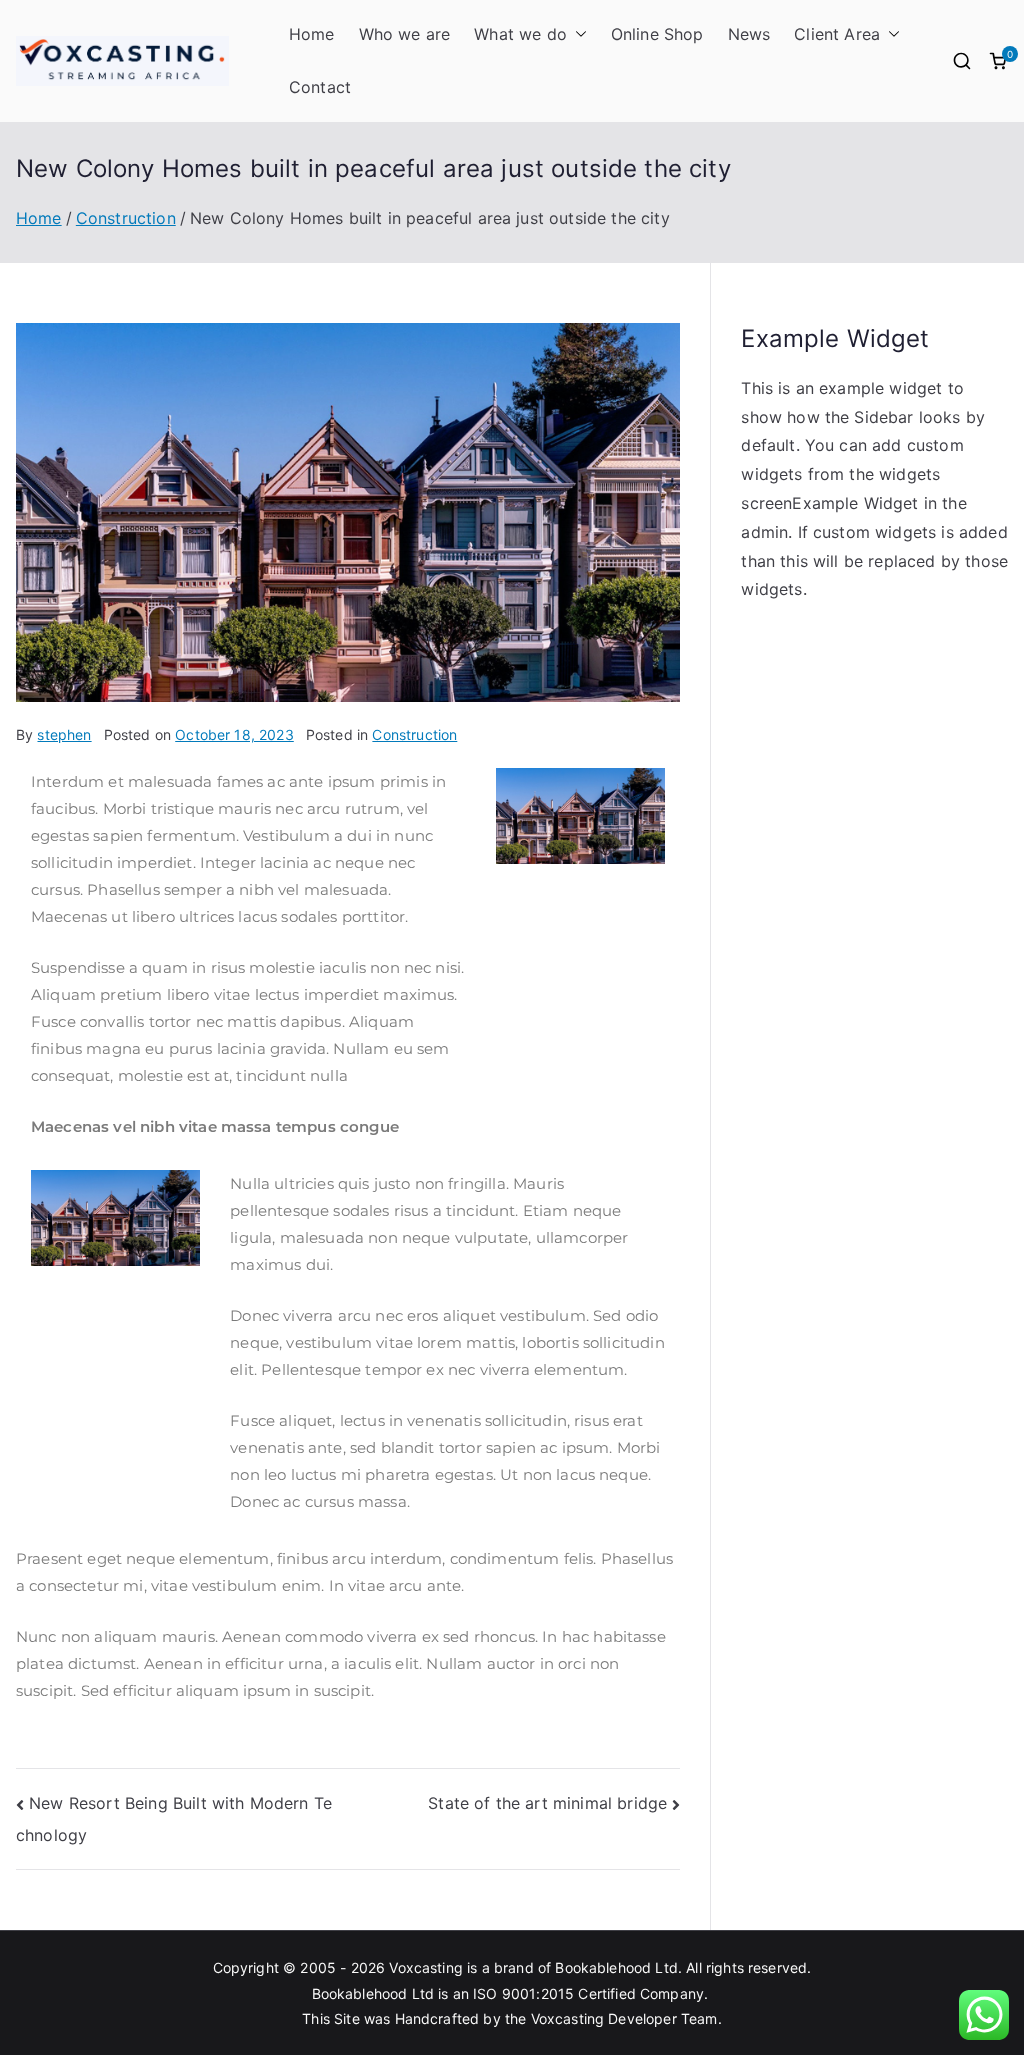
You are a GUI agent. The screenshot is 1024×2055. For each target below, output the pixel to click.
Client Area (837, 34)
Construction (414, 734)
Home (312, 34)
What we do (520, 34)
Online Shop (657, 34)
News (749, 34)
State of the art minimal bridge (547, 1803)
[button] (577, 34)
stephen (64, 734)
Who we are (405, 34)
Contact (320, 87)
